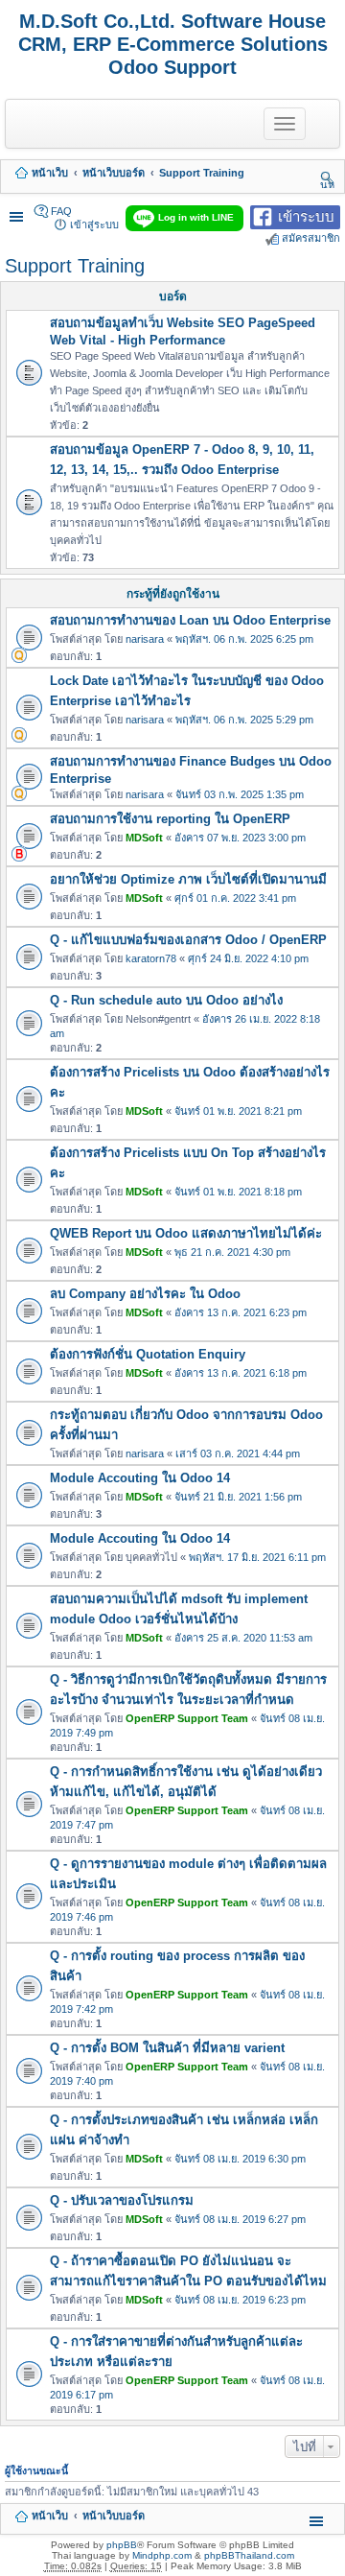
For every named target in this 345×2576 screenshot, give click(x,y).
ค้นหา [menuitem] (327, 177)
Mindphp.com (162, 2555)
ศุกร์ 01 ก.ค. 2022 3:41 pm (235, 898)
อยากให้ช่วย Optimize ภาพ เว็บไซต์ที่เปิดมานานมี (188, 879)
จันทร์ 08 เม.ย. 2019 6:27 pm (240, 2219)
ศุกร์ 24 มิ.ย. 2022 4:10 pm (248, 958)
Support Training (202, 173)
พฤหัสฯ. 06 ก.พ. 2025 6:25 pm (244, 639)
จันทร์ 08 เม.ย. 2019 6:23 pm (240, 2300)
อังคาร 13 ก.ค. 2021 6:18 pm (241, 1373)
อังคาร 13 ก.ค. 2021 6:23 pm (241, 1312)
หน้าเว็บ (50, 173)
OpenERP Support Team (187, 1718)
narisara (145, 639)
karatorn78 (151, 958)
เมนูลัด (18, 212)
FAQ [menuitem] (61, 211)
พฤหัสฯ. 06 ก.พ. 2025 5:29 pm (244, 720)
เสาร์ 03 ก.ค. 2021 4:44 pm (238, 1453)
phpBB (122, 2545)
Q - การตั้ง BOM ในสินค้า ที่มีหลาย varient (167, 2048)
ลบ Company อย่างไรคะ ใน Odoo (145, 1294)
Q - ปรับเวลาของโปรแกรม (122, 2200)
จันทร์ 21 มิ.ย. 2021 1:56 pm (238, 1497)
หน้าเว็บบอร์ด (114, 173)
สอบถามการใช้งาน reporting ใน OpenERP (170, 819)
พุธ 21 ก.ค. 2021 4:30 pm (232, 1252)
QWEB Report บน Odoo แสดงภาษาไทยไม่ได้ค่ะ (186, 1233)
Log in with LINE (196, 217)
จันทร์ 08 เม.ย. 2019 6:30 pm (240, 2159)
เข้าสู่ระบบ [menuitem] (94, 225)
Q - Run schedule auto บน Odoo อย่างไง (166, 1000)
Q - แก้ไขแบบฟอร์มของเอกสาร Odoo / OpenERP (188, 940)
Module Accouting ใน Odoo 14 (140, 1478)
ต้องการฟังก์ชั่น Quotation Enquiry (148, 1354)
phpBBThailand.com (249, 2555)
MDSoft (144, 838)
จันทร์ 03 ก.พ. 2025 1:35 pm (240, 794)
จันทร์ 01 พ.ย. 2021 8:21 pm (238, 1111)
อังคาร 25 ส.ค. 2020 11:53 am (243, 1638)
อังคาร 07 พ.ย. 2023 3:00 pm (240, 838)
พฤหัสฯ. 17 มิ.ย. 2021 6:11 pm (257, 1557)
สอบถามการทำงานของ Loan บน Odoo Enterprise (190, 620)
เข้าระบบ (306, 215)
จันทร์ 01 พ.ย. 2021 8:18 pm (238, 1192)
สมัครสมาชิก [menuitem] (311, 238)
